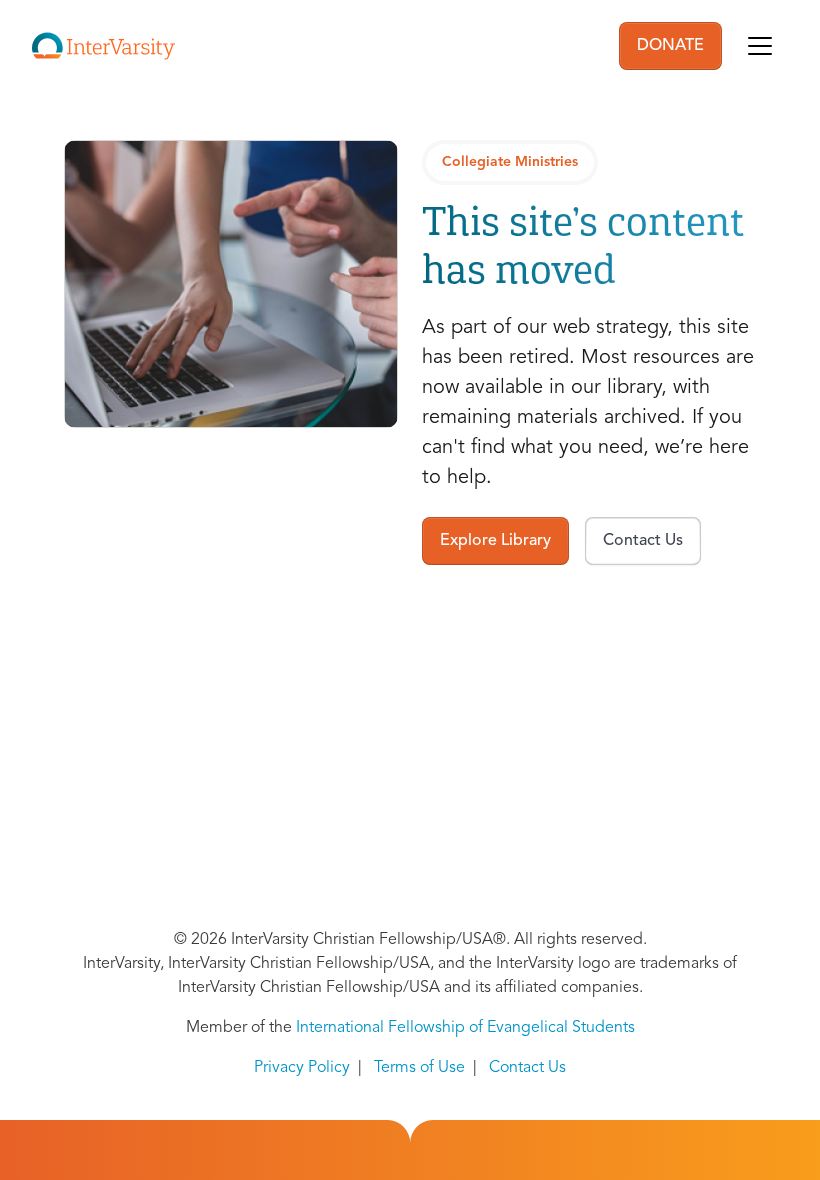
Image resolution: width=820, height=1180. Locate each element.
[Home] (103, 46)
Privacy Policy (302, 1068)
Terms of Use (419, 1068)
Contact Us (527, 1068)
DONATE (670, 46)
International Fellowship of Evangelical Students (465, 1028)
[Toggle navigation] (760, 46)
